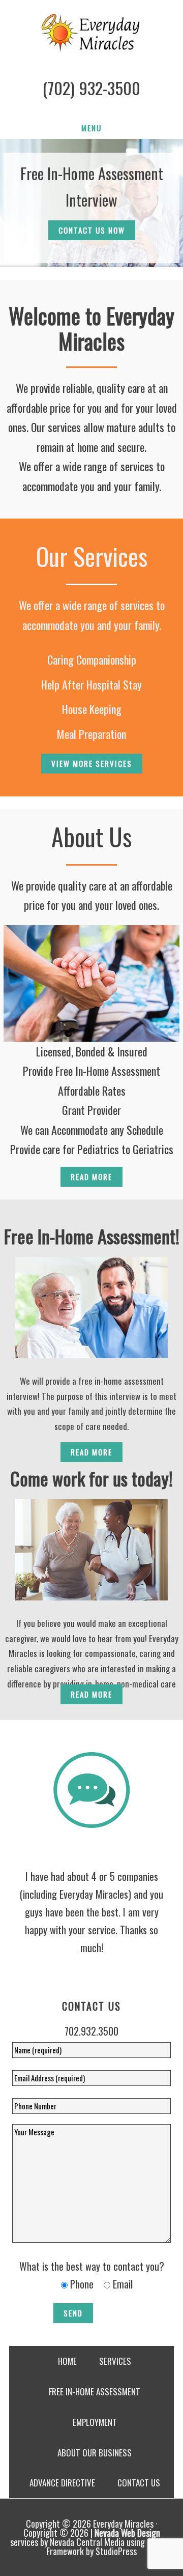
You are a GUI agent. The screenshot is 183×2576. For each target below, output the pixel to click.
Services (115, 2361)
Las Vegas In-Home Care (91, 33)
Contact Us (139, 2483)
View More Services (92, 763)
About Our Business (95, 2453)
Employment (95, 2422)
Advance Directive (62, 2483)
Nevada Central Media (87, 2542)
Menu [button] (91, 128)
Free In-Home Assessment (95, 2392)
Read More (91, 1177)
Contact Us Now (92, 230)
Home (67, 2361)
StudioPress (116, 2551)
